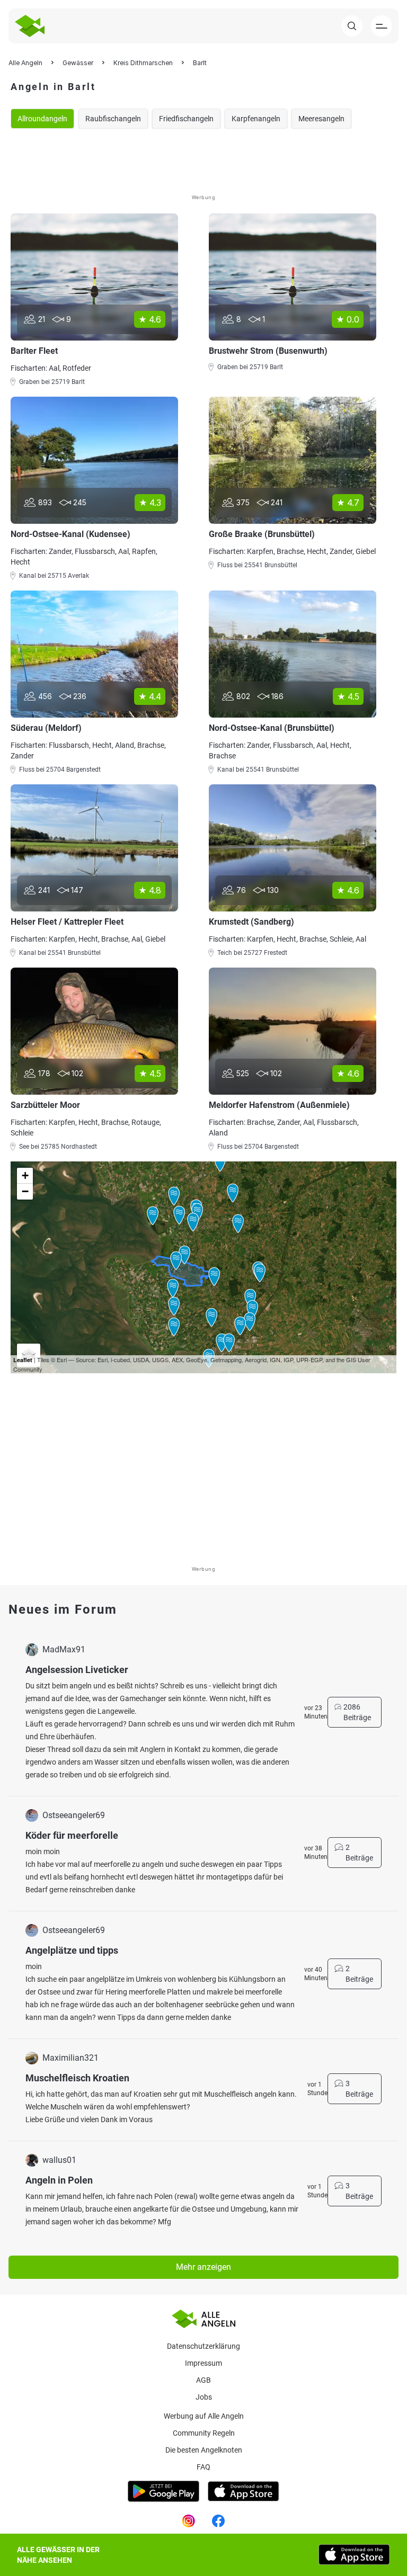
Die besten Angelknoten (204, 2450)
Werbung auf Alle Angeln (204, 2416)
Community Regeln (204, 2433)
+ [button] (25, 1175)
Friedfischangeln (186, 119)
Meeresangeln (321, 119)
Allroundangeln (42, 119)
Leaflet (23, 1360)
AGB (203, 2380)
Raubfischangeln (113, 119)
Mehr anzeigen (203, 2267)
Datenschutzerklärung (203, 2346)
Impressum (203, 2363)
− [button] (25, 1191)
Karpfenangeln (256, 119)
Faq (203, 2467)
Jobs (204, 2397)
